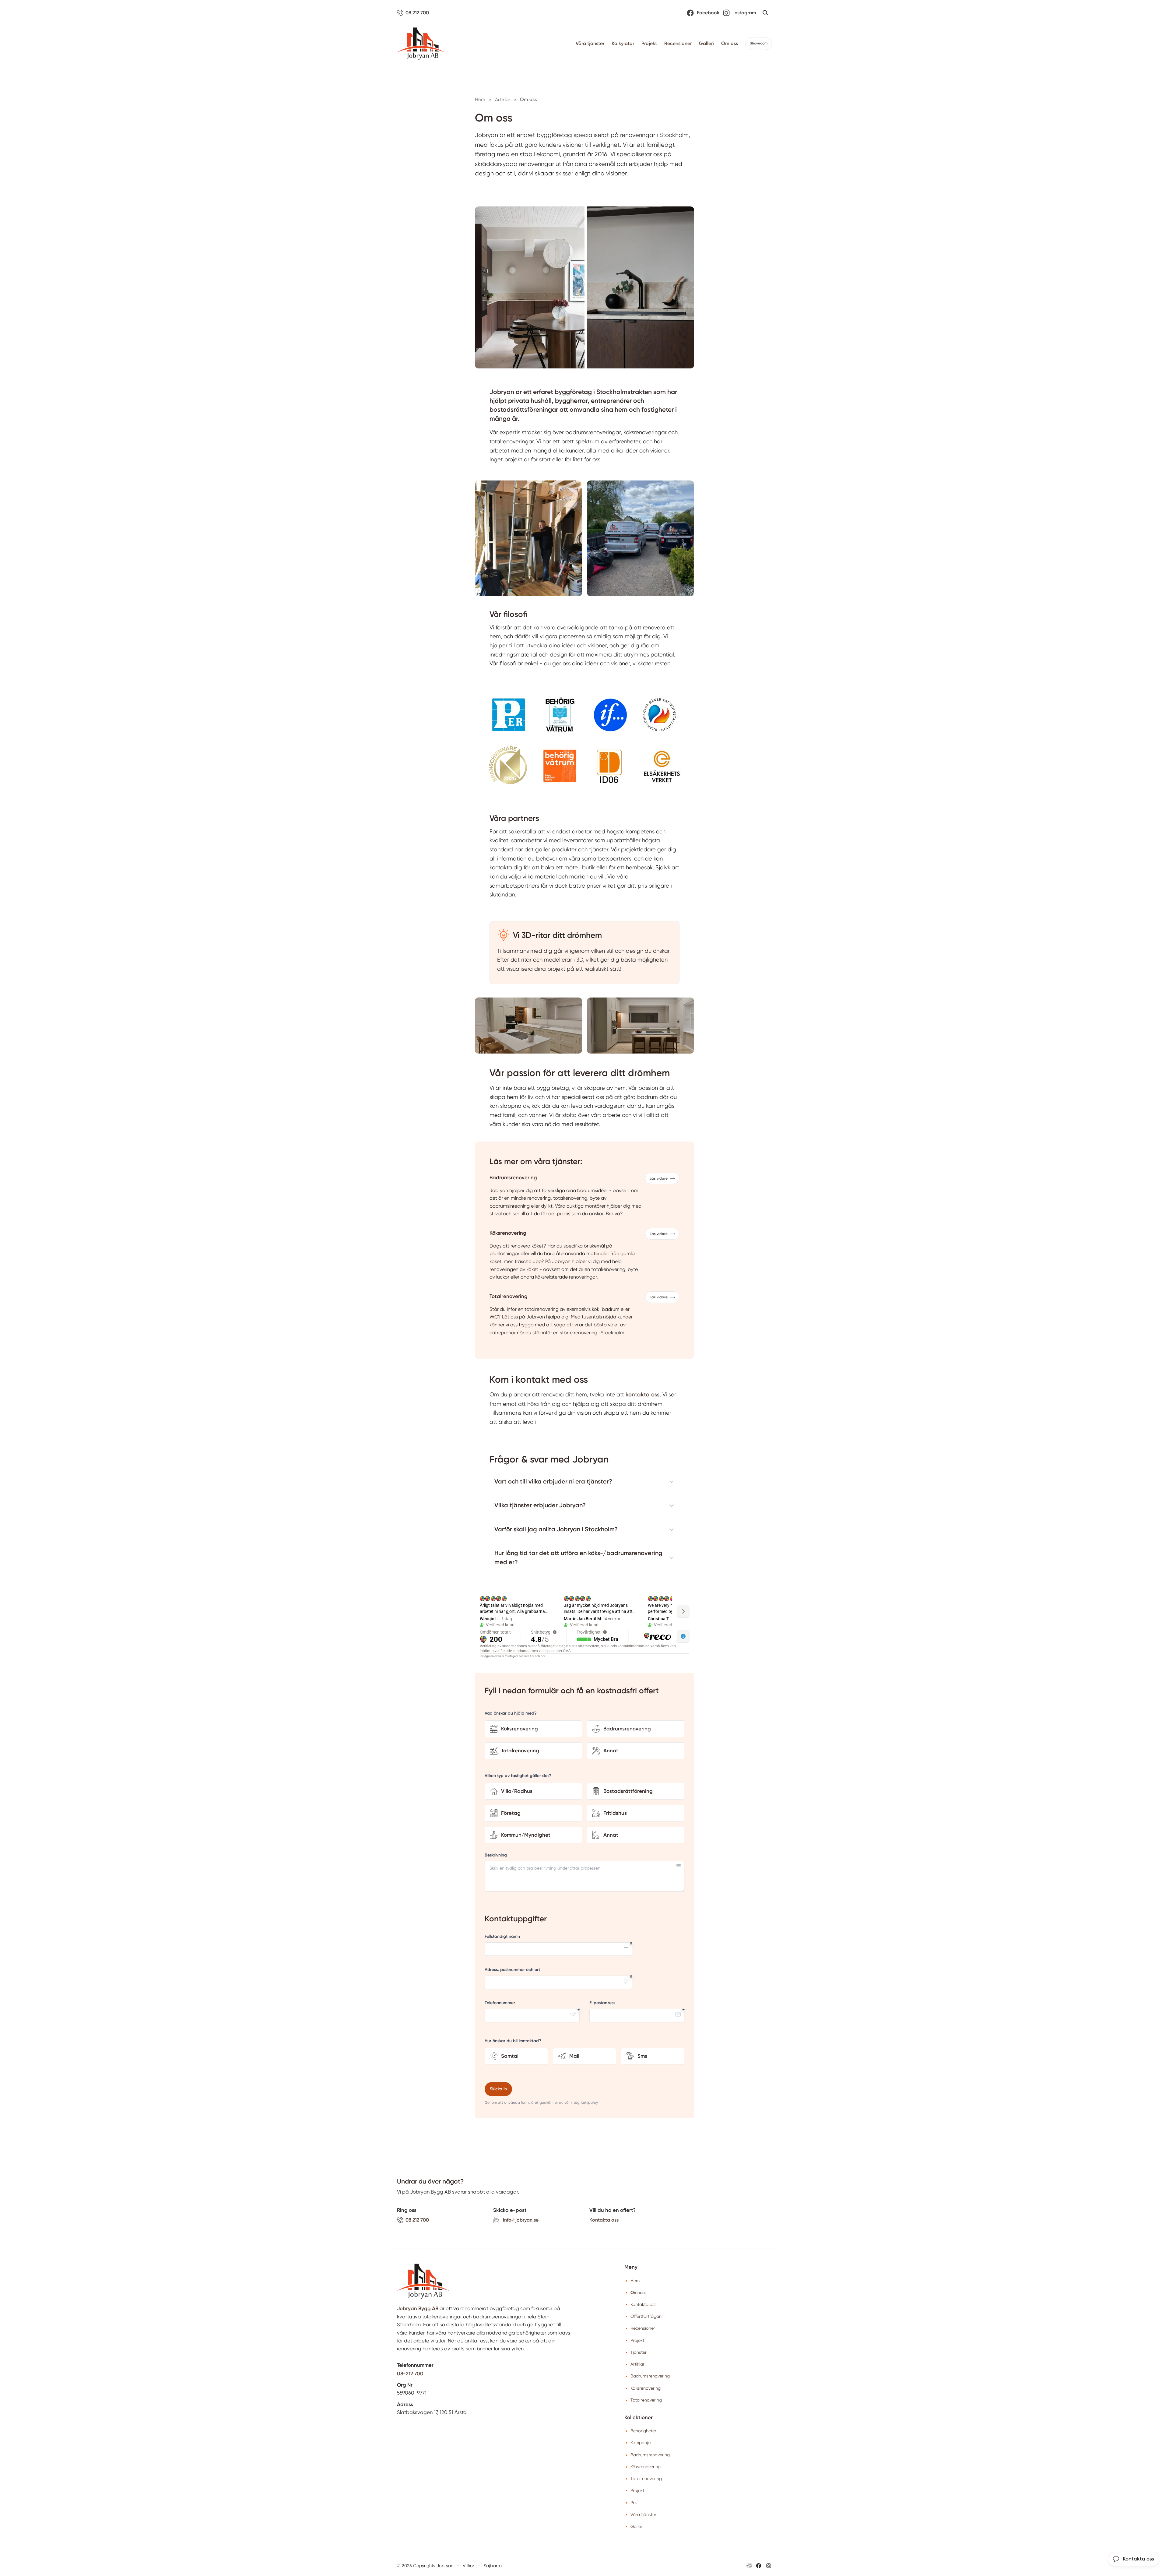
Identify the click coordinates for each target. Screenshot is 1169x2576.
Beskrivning (496, 1855)
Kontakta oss (604, 2220)
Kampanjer (641, 2443)
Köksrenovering (646, 2388)
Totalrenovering (646, 2400)
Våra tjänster (590, 43)
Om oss (730, 43)
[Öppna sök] (765, 13)
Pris (634, 2503)
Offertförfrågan (646, 2316)
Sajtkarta (493, 2566)
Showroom (759, 43)
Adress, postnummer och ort (512, 1970)
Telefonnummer (500, 2003)
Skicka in (498, 2089)
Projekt (649, 43)
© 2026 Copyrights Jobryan (425, 2566)
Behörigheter (643, 2431)
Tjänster (639, 2352)
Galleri (706, 43)
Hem (635, 2281)
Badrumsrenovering (650, 2376)
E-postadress (602, 2003)
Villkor (469, 2566)
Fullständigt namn (502, 1936)
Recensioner (678, 43)
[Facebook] (759, 2566)
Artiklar (637, 2364)
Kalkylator (623, 43)
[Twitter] (769, 2566)
